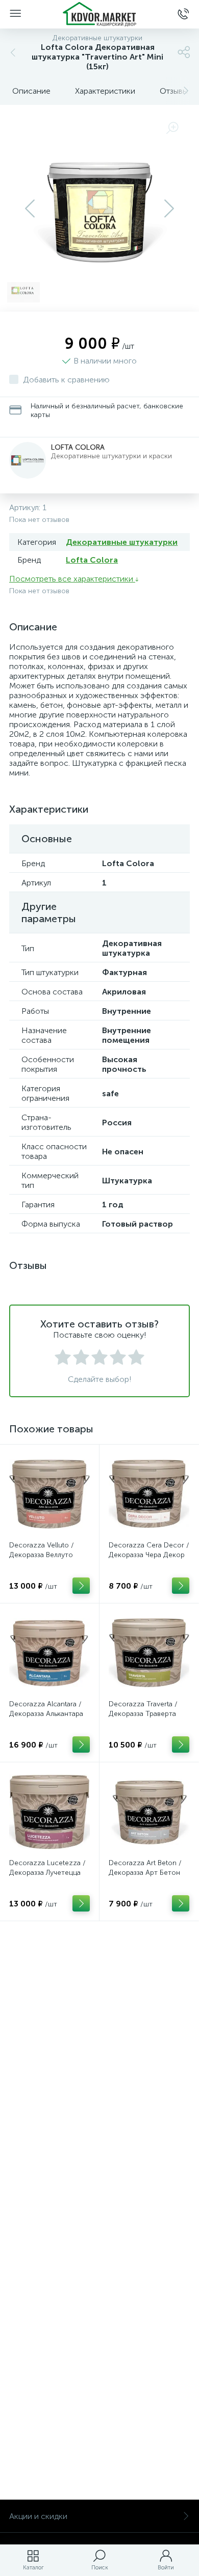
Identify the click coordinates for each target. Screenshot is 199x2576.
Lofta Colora (78, 447)
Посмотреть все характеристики (72, 579)
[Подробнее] (81, 1586)
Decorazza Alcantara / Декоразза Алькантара (46, 1709)
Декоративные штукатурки (122, 542)
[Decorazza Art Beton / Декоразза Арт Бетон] (149, 1812)
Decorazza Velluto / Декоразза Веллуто (42, 1550)
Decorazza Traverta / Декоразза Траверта (143, 1709)
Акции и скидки (38, 2516)
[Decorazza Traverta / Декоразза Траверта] (149, 1653)
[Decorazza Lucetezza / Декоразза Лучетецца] (49, 1812)
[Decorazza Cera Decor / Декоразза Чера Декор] (149, 1494)
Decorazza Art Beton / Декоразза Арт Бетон (145, 1868)
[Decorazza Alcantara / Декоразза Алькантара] (49, 1653)
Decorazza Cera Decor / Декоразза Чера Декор (149, 1550)
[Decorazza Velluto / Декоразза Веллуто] (49, 1494)
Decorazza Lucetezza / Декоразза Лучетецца (47, 1868)
